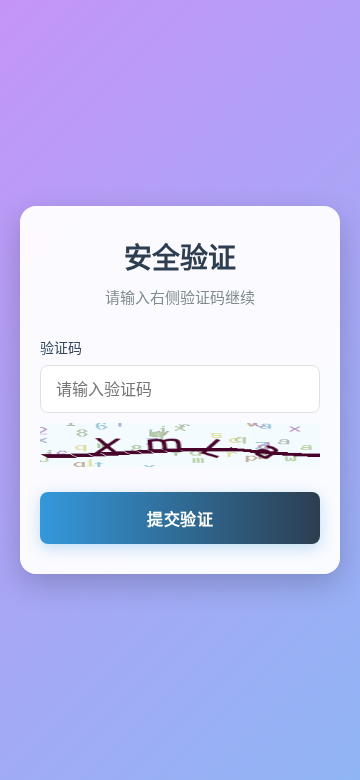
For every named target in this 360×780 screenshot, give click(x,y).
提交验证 (180, 519)
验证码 (61, 347)
